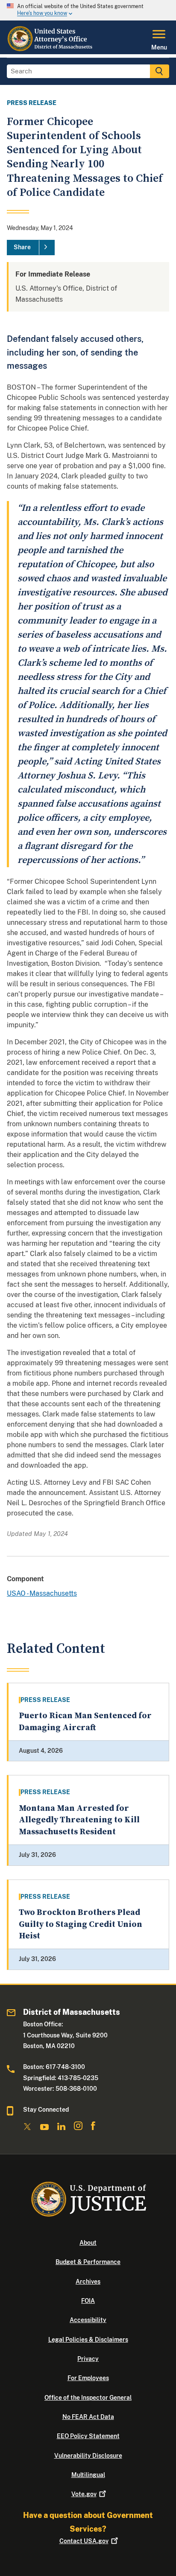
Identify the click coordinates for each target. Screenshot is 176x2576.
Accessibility (88, 2320)
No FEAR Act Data (88, 2417)
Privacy (88, 2359)
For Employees (88, 2378)
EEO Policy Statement (88, 2436)
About (88, 2243)
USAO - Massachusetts (42, 1593)
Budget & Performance (88, 2262)
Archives (88, 2282)
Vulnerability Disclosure (88, 2456)
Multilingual (88, 2475)
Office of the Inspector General (88, 2398)
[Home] (51, 49)
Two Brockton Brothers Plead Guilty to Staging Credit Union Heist (81, 1924)
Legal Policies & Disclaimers (88, 2340)
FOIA (88, 2301)
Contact (84, 2541)
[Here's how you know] (88, 10)
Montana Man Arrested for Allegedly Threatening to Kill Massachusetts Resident (79, 1820)
